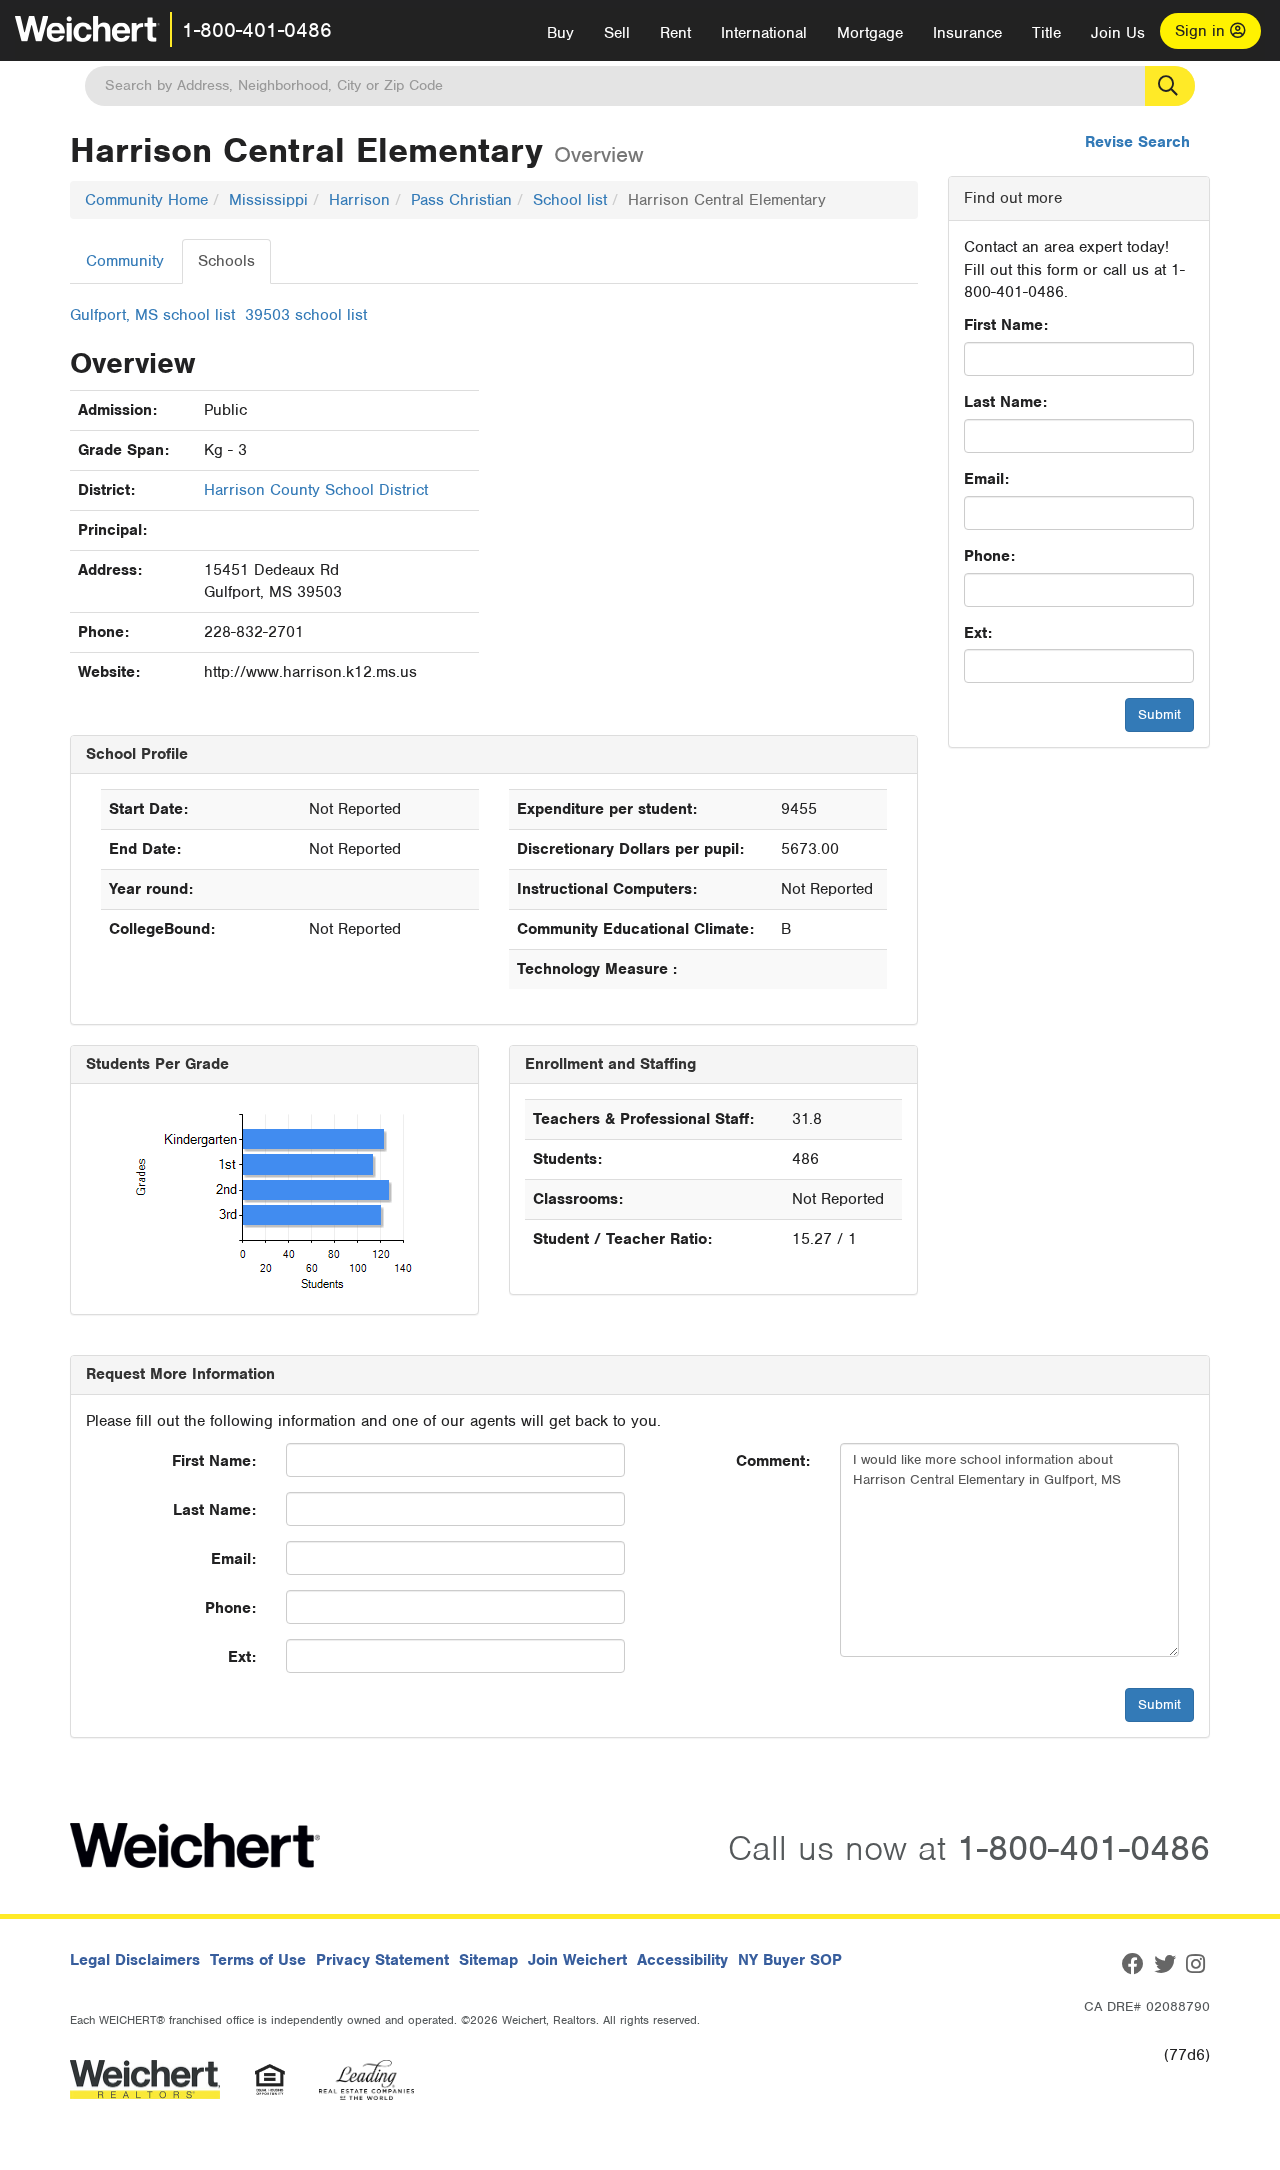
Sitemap (488, 1960)
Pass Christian (461, 200)
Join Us (1118, 33)
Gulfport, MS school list (152, 315)
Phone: (989, 556)
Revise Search (1137, 142)
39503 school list (306, 315)
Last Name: (1005, 402)
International (764, 33)
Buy (560, 33)
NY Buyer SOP (790, 1960)
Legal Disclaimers (135, 1960)
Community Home (146, 200)
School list (570, 200)
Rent (675, 33)
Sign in (1202, 31)
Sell (617, 33)
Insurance (967, 33)
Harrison (359, 200)
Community (125, 261)
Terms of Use (258, 1960)
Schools (226, 261)
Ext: (978, 633)
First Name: (1006, 325)
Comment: (773, 1461)
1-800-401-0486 (257, 30)
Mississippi (268, 200)
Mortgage (870, 33)
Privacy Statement (382, 1960)
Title (1046, 33)
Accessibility (682, 1960)
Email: (986, 479)
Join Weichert (577, 1960)
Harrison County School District (316, 490)
